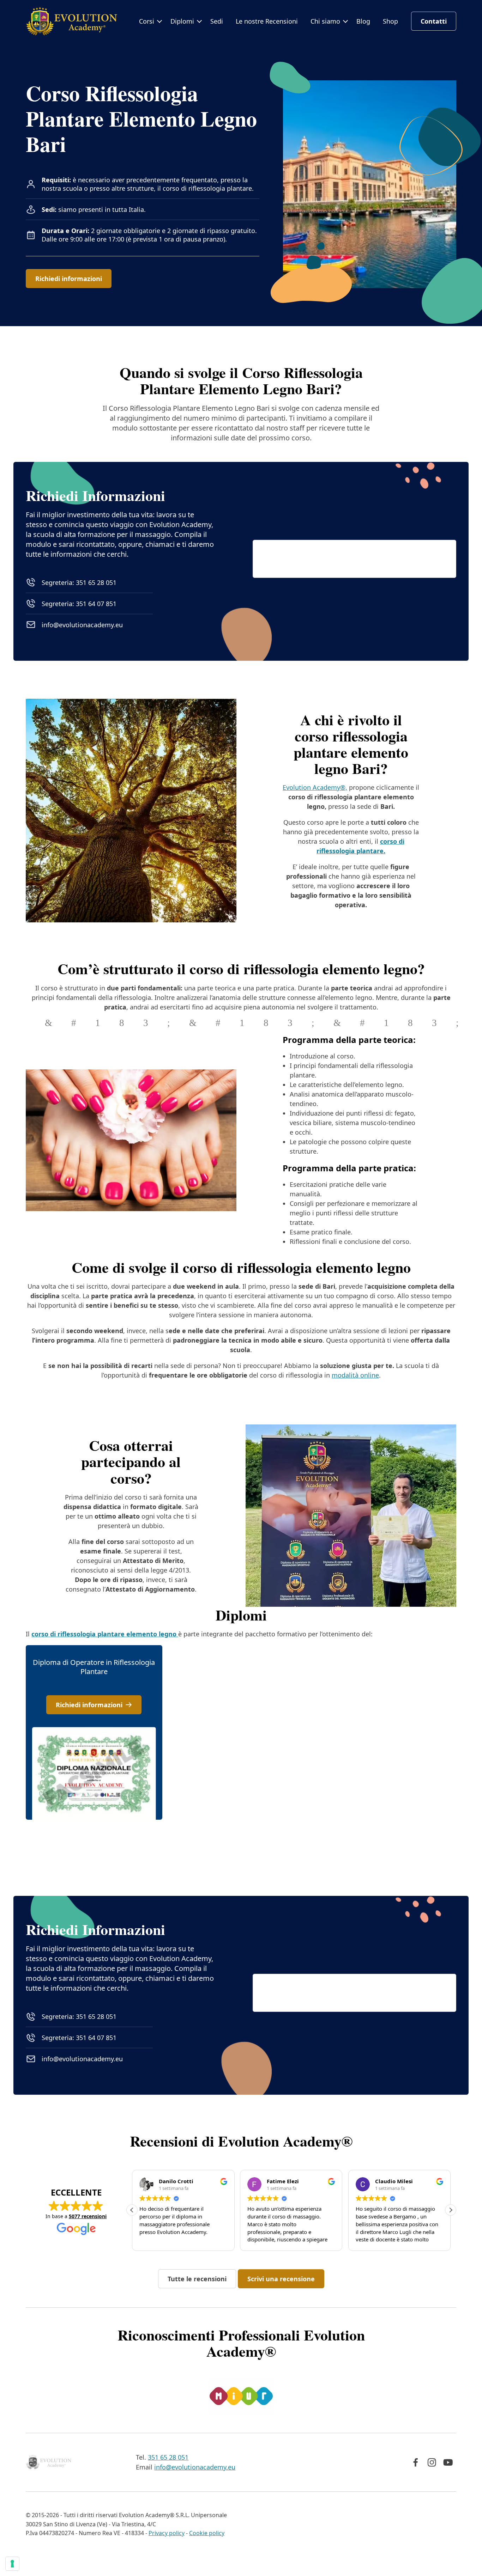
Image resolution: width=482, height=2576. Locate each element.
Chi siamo (325, 21)
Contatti (434, 21)
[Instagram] (432, 2462)
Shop (390, 21)
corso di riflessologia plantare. (208, 188)
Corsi (147, 21)
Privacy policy (167, 2533)
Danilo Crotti (176, 2181)
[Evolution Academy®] (72, 21)
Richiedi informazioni (69, 279)
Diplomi (182, 21)
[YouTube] (448, 2462)
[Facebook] (416, 2462)
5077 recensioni (88, 2216)
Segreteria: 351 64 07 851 (79, 604)
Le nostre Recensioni (267, 21)
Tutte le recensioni (197, 2279)
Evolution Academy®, (315, 787)
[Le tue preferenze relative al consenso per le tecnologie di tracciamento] (12, 2564)
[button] (451, 2210)
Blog (363, 21)
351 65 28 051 (168, 2457)
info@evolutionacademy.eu (82, 625)
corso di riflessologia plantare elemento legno (105, 1634)
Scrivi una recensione (281, 2279)
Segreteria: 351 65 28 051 (79, 582)
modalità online (355, 1375)
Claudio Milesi (394, 2181)
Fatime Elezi (283, 2181)
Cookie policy (207, 2533)
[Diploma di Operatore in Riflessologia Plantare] (94, 1732)
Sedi (217, 21)
